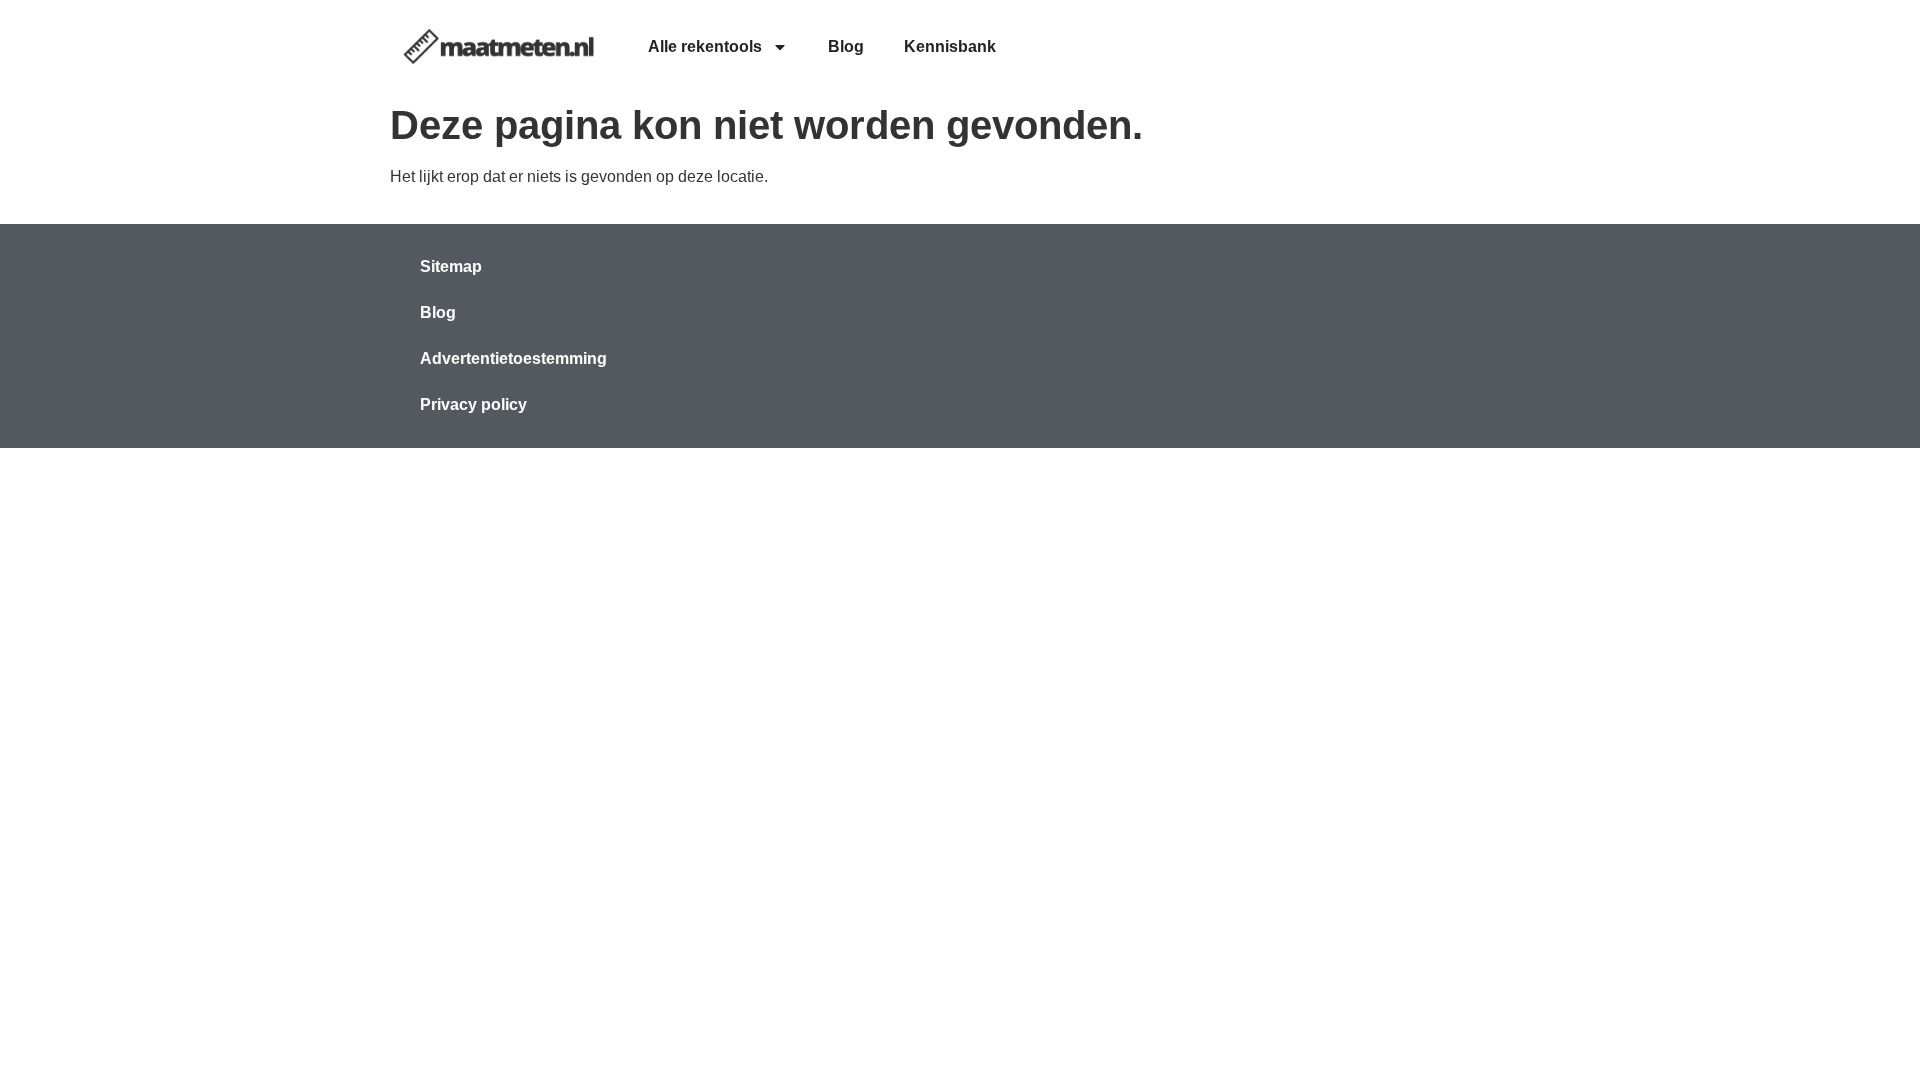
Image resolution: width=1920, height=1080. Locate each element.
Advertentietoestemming (513, 358)
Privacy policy (473, 404)
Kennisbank (950, 46)
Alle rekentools (705, 46)
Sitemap (451, 266)
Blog (846, 46)
